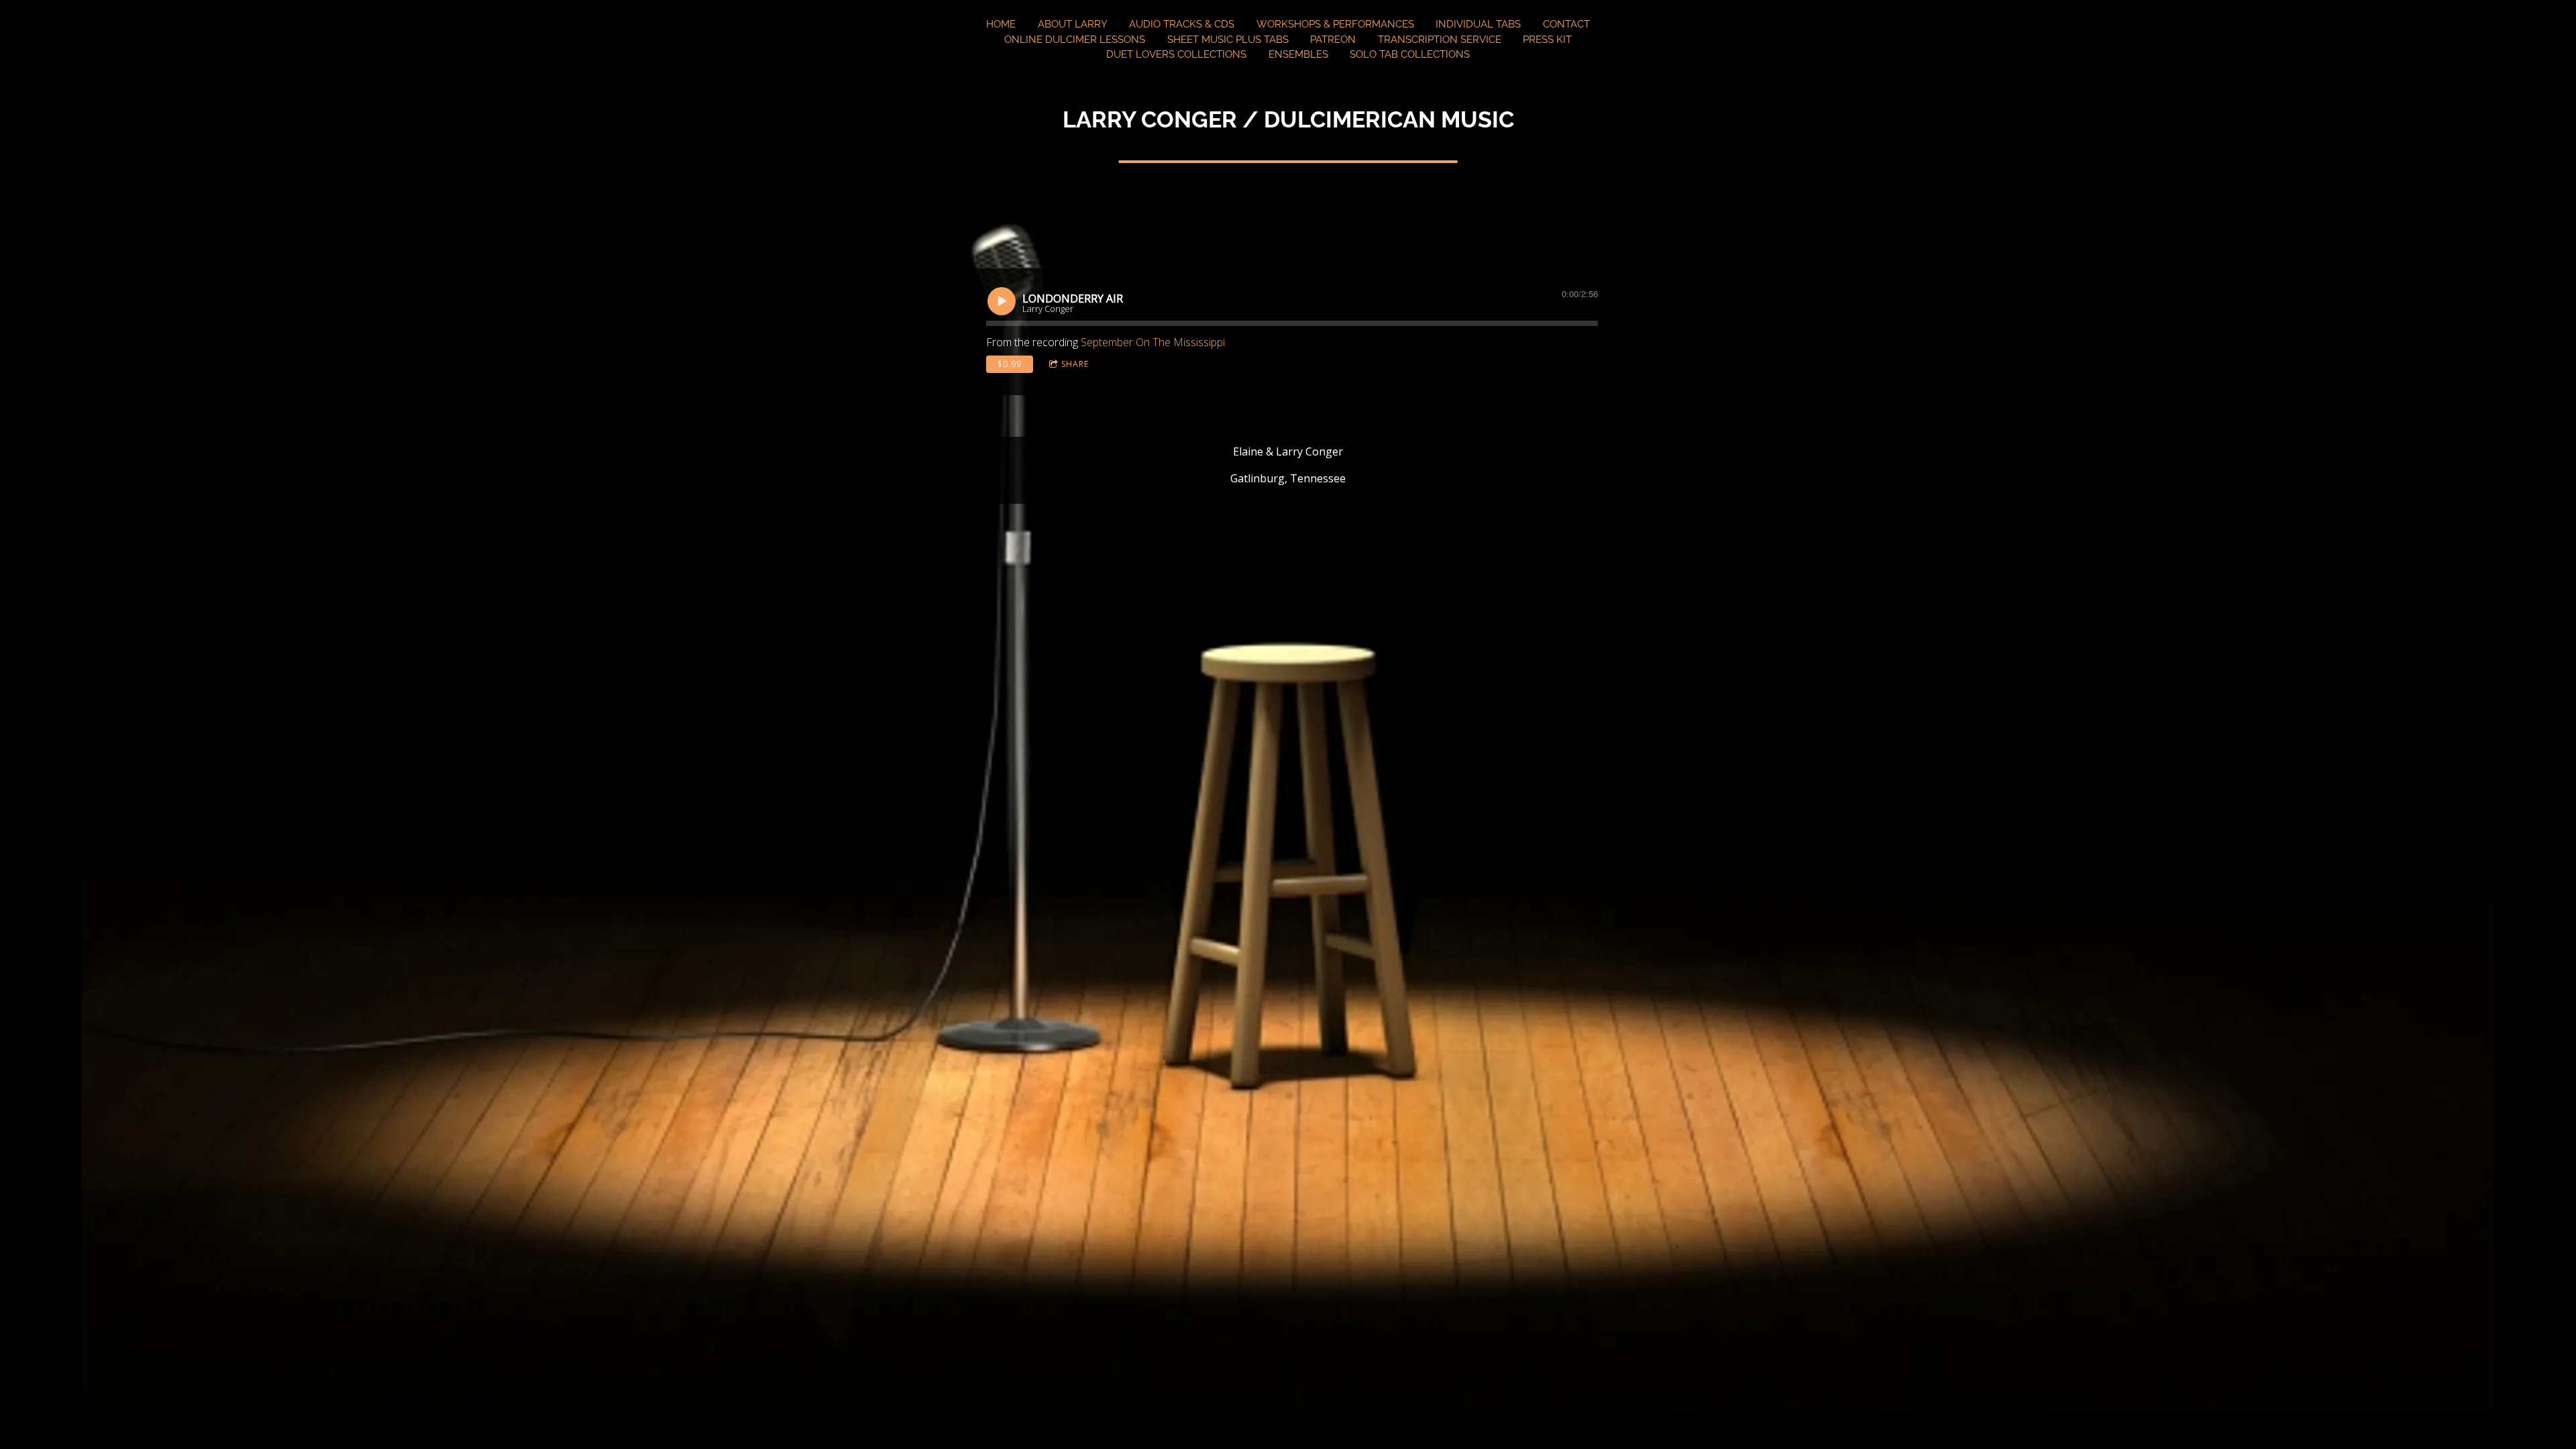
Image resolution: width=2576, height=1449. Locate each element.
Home (1001, 24)
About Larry (1073, 24)
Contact (1566, 24)
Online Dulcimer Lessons (1075, 40)
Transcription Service (1440, 40)
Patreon (1333, 40)
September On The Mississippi (1153, 342)
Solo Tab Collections (1410, 54)
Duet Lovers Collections (1176, 54)
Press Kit (1547, 40)
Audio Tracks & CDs (1182, 24)
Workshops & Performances (1335, 24)
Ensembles (1298, 54)
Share (1075, 364)
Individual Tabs (1478, 24)
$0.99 (1010, 364)
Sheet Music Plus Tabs (1228, 40)
